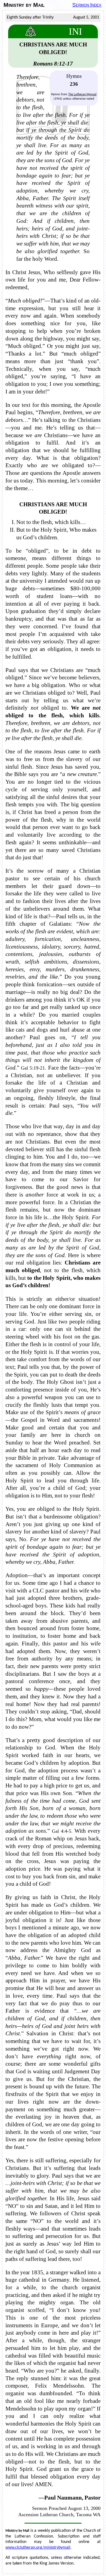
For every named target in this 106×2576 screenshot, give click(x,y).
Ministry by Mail (24, 5)
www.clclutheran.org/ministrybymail (38, 2548)
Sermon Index (87, 5)
